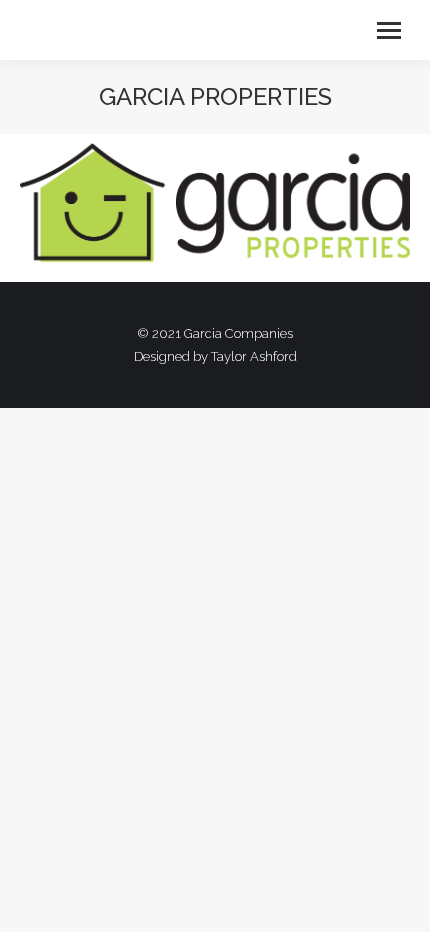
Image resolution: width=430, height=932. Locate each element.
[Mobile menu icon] (389, 30)
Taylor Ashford (254, 356)
